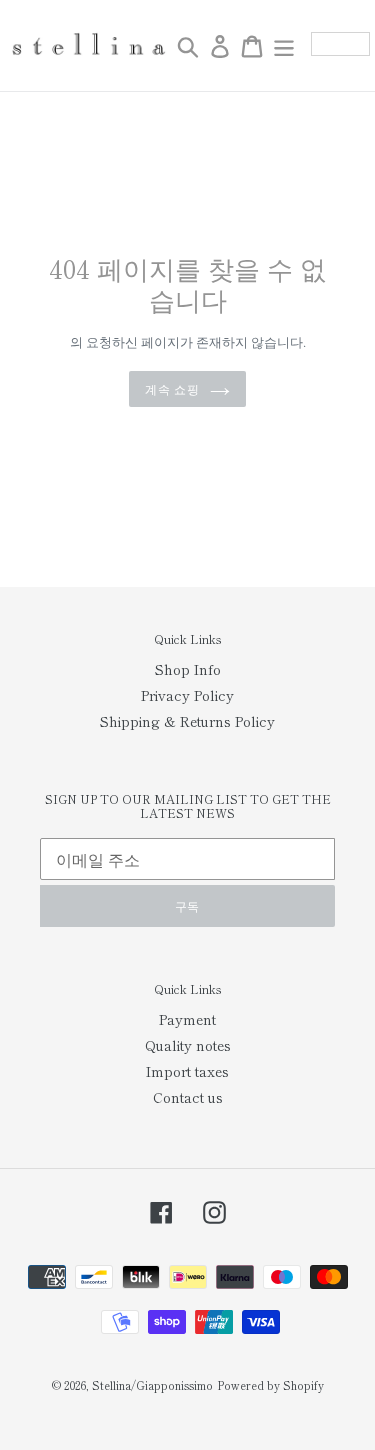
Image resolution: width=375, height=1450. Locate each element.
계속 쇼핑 (173, 388)
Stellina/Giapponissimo (152, 1385)
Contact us (188, 1097)
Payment (187, 1019)
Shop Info (188, 669)
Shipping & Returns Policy (187, 721)
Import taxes (187, 1071)
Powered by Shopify (270, 1385)
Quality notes (188, 1045)
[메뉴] (284, 46)
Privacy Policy (187, 695)
